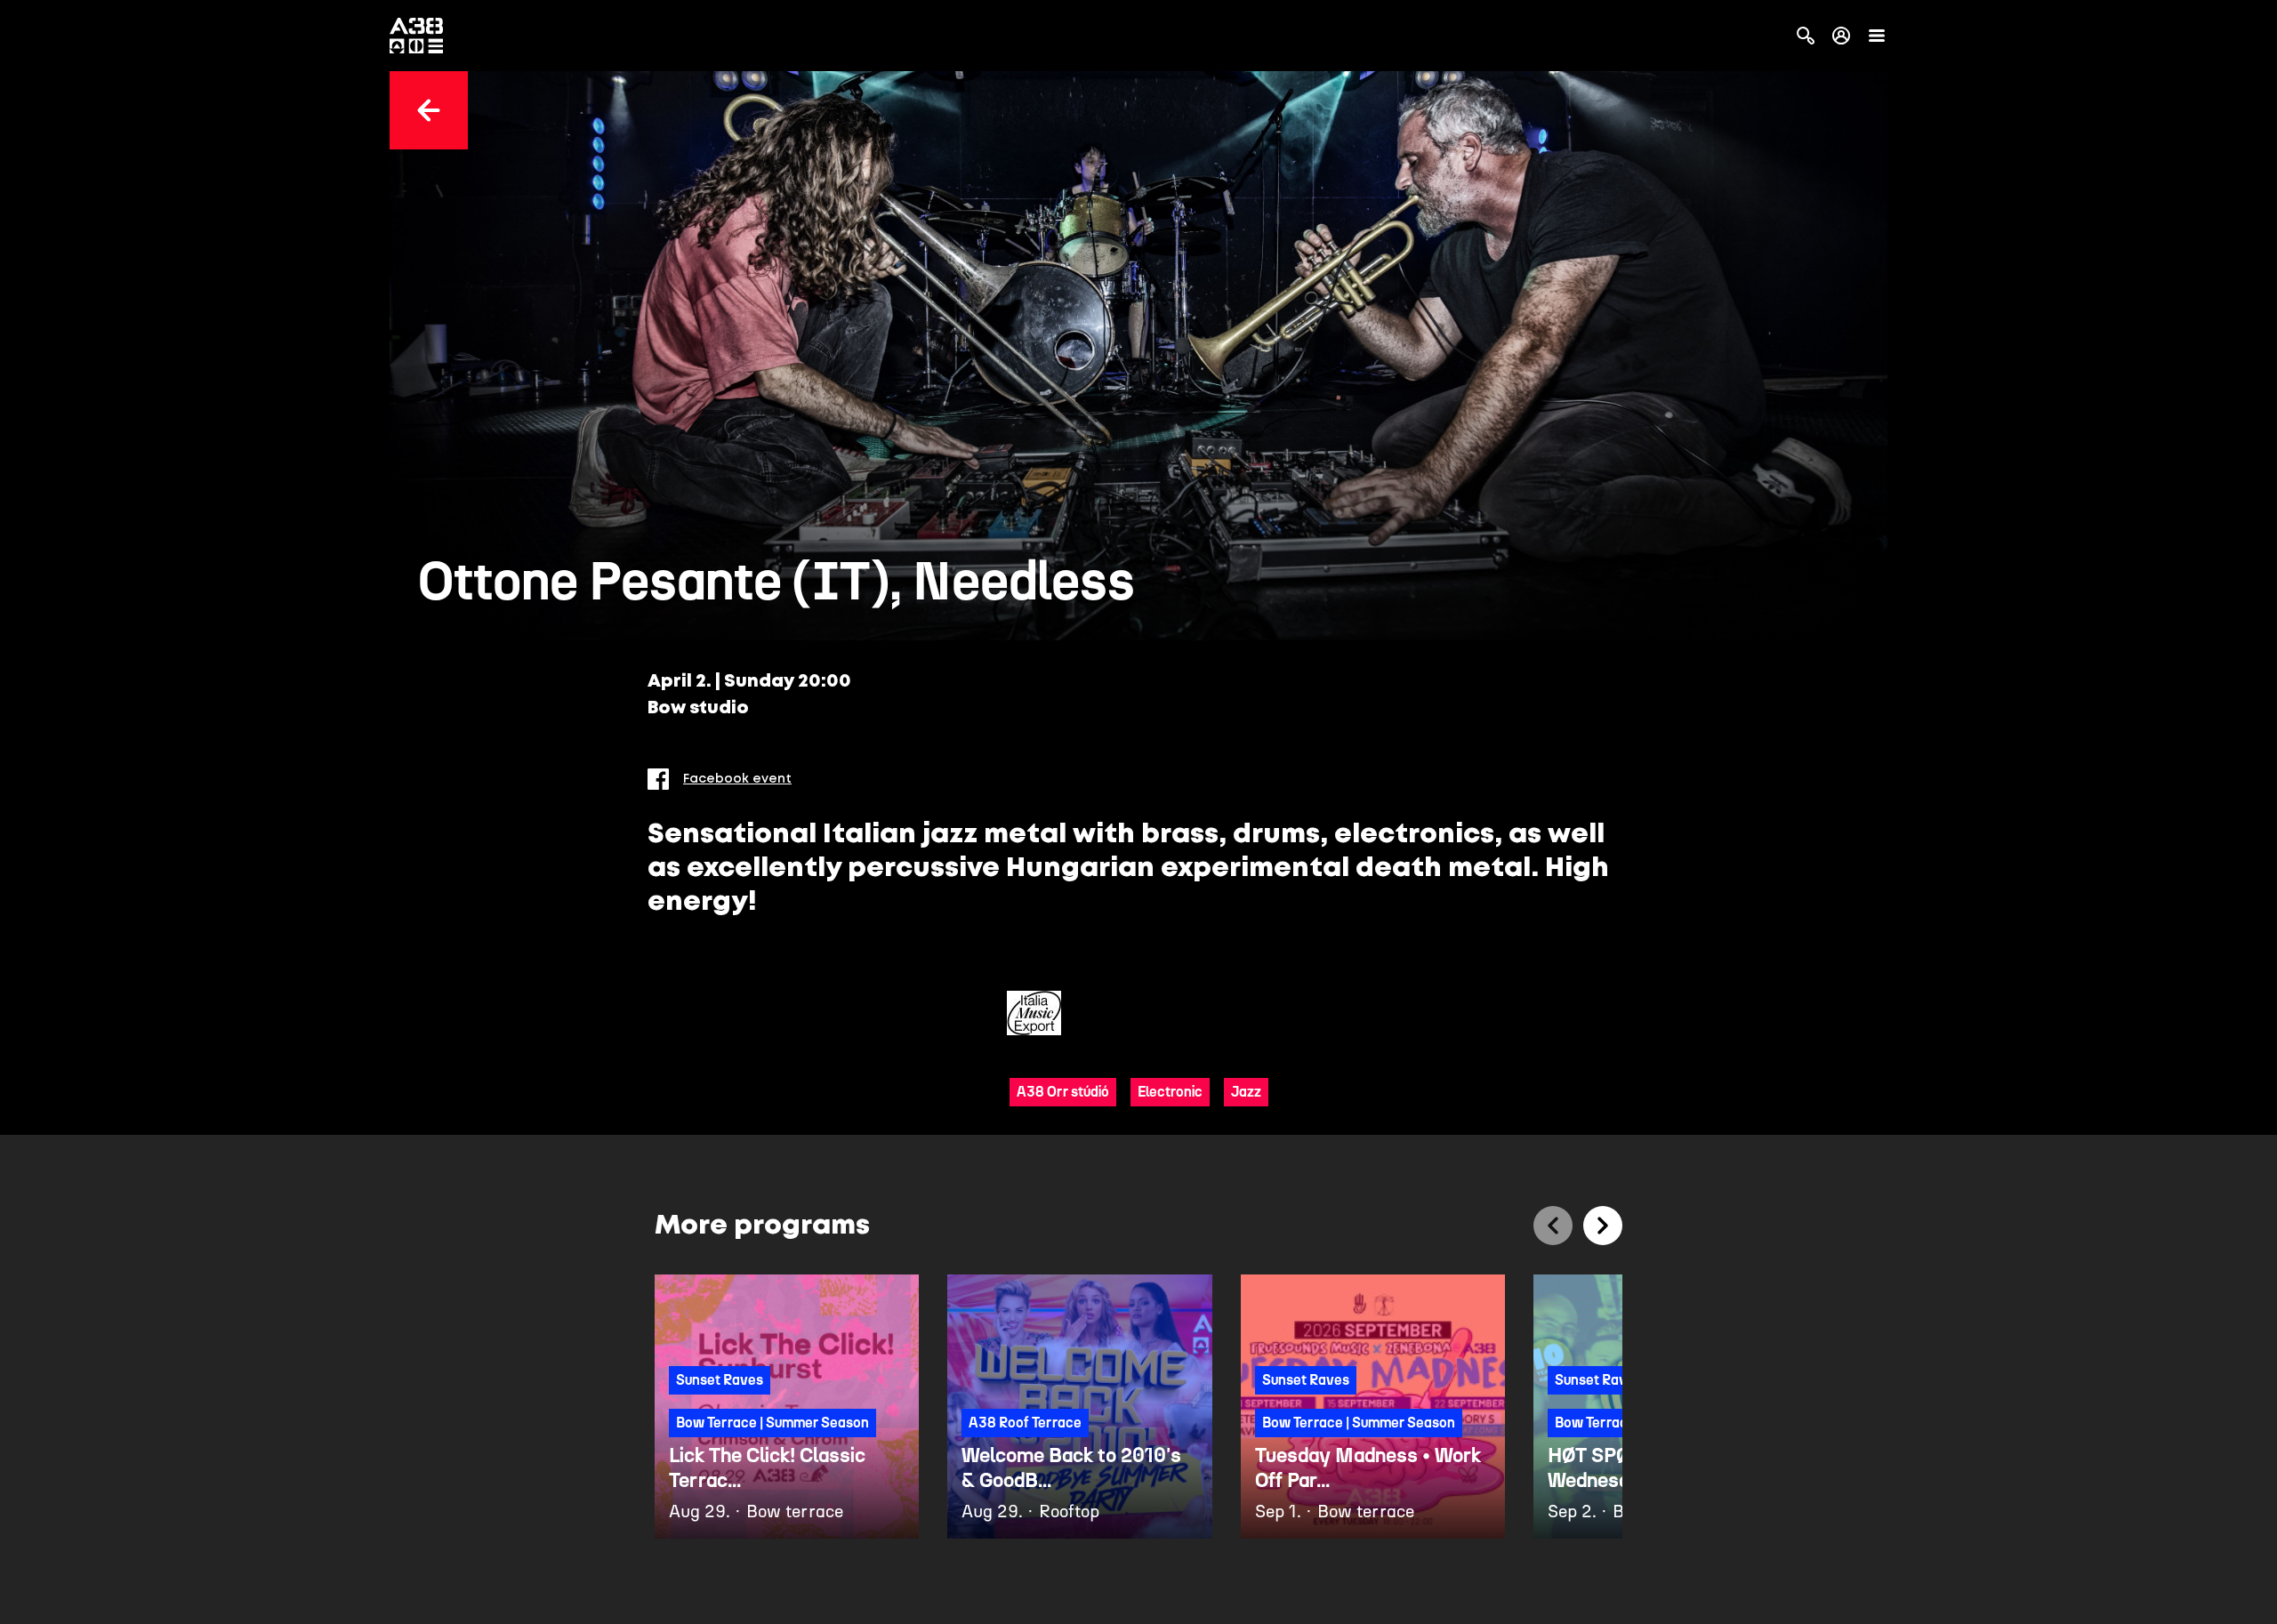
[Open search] (1806, 36)
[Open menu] (1877, 36)
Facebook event (737, 779)
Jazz (1246, 1092)
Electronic (1170, 1092)
